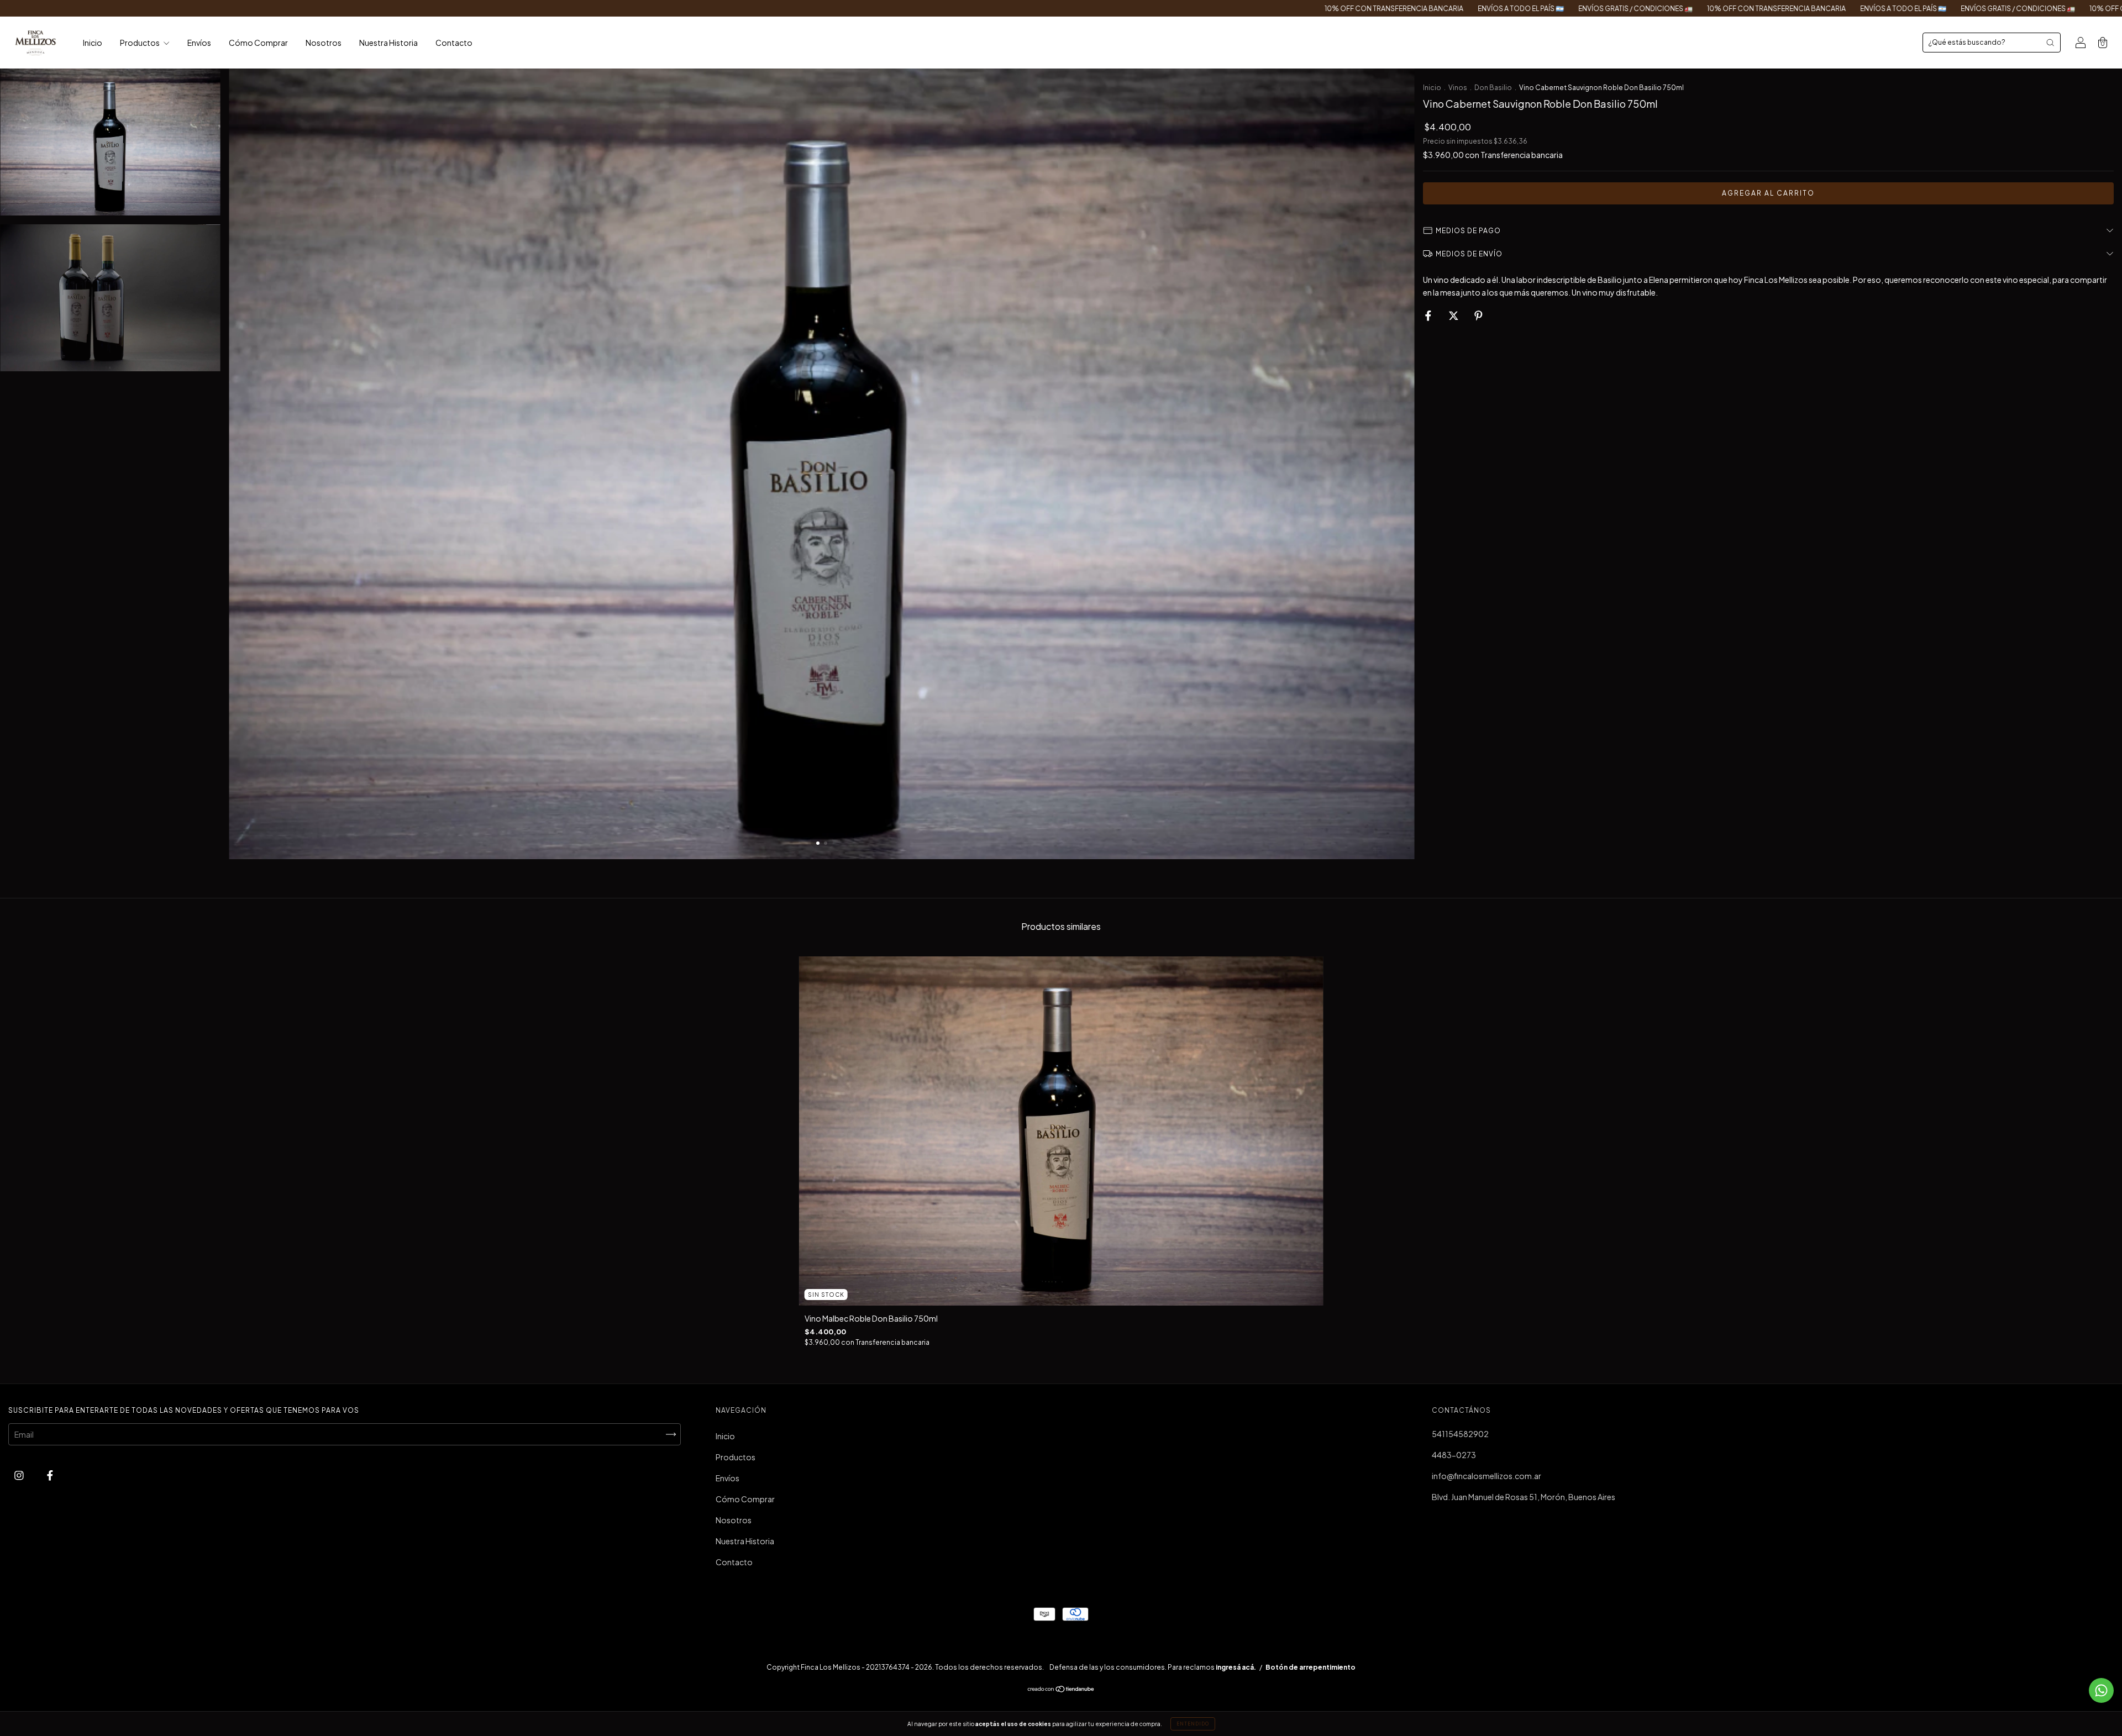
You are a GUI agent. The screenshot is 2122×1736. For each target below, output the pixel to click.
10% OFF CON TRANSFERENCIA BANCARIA (982, 9)
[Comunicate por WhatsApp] (2101, 1690)
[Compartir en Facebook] (1429, 315)
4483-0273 (1454, 1455)
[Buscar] (2050, 43)
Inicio (93, 43)
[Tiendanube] (1061, 1690)
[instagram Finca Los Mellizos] (20, 1475)
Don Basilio (1493, 88)
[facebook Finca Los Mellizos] (50, 1475)
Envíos (199, 43)
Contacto (454, 43)
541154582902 (1460, 1434)
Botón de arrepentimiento (1311, 1667)
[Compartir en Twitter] (1454, 315)
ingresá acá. (1236, 1667)
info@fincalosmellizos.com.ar (1487, 1476)
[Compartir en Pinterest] (1478, 315)
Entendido (1193, 1724)
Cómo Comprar (258, 43)
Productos (140, 43)
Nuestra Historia (388, 43)
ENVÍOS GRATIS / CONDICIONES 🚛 (1223, 9)
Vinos (1458, 88)
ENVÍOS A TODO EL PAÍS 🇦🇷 (1109, 9)
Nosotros (324, 43)
